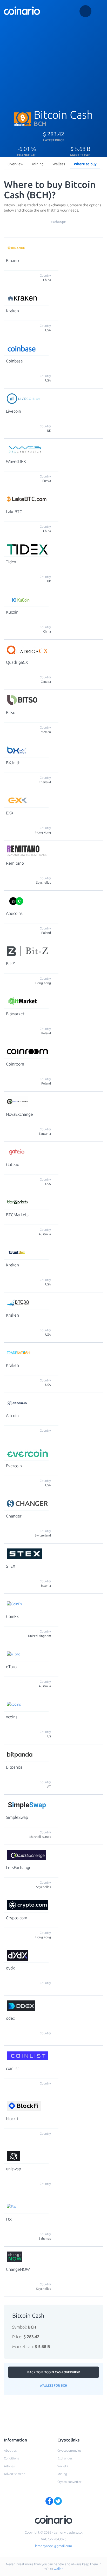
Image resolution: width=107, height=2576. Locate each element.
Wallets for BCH (53, 2385)
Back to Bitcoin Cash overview (53, 2372)
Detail (55, 244)
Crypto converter (69, 2482)
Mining (38, 164)
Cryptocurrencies (69, 2450)
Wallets (59, 164)
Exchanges (65, 2458)
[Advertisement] (53, 60)
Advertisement (14, 2474)
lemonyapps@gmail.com (53, 2546)
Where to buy (85, 164)
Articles (9, 2466)
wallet (58, 2569)
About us (10, 2450)
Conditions (11, 2458)
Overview (15, 164)
